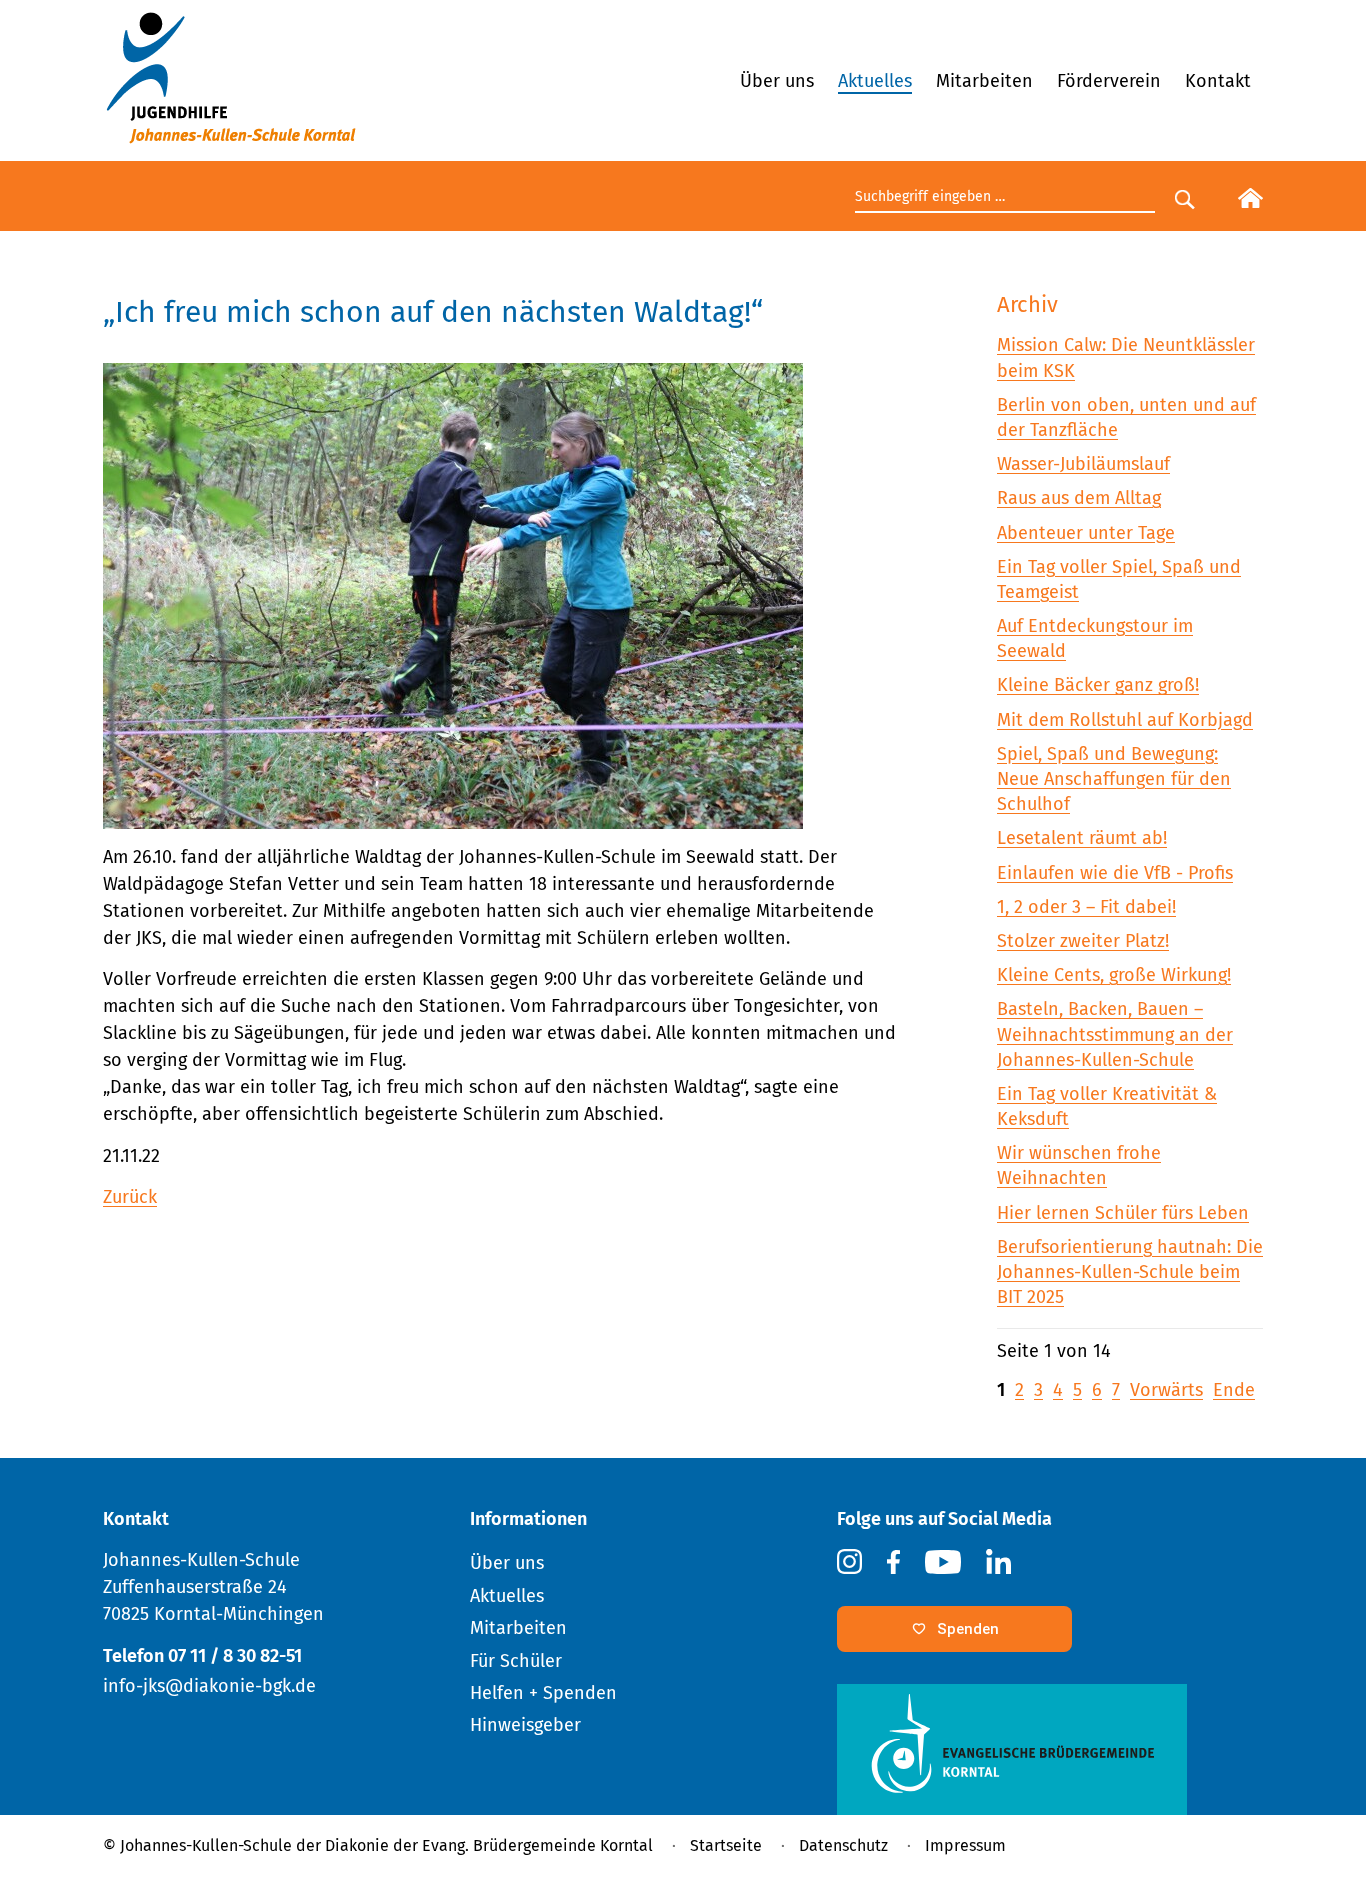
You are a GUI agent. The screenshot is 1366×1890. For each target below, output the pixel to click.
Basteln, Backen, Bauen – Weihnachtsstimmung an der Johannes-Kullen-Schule (1115, 1034)
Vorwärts (1166, 1390)
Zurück (130, 1197)
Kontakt (1218, 81)
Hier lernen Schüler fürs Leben (1123, 1213)
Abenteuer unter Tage (1086, 533)
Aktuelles (875, 81)
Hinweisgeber (525, 1725)
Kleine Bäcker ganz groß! (1098, 685)
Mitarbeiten (984, 81)
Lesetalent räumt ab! (1082, 838)
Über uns (777, 81)
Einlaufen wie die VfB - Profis (1115, 873)
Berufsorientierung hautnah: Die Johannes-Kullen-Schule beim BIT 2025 (1130, 1272)
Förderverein (1109, 81)
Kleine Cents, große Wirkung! (1114, 975)
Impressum (965, 1845)
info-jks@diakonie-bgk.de (209, 1686)
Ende (1234, 1390)
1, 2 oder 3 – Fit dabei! (1086, 907)
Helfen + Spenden (543, 1693)
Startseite (726, 1845)
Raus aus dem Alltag (1079, 498)
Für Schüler (516, 1661)
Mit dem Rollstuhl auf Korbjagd (1125, 720)
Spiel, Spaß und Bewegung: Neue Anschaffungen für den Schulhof (1114, 779)
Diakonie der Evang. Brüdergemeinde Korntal (489, 1845)
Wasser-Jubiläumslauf (1083, 464)
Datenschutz (843, 1845)
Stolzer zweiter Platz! (1083, 941)
